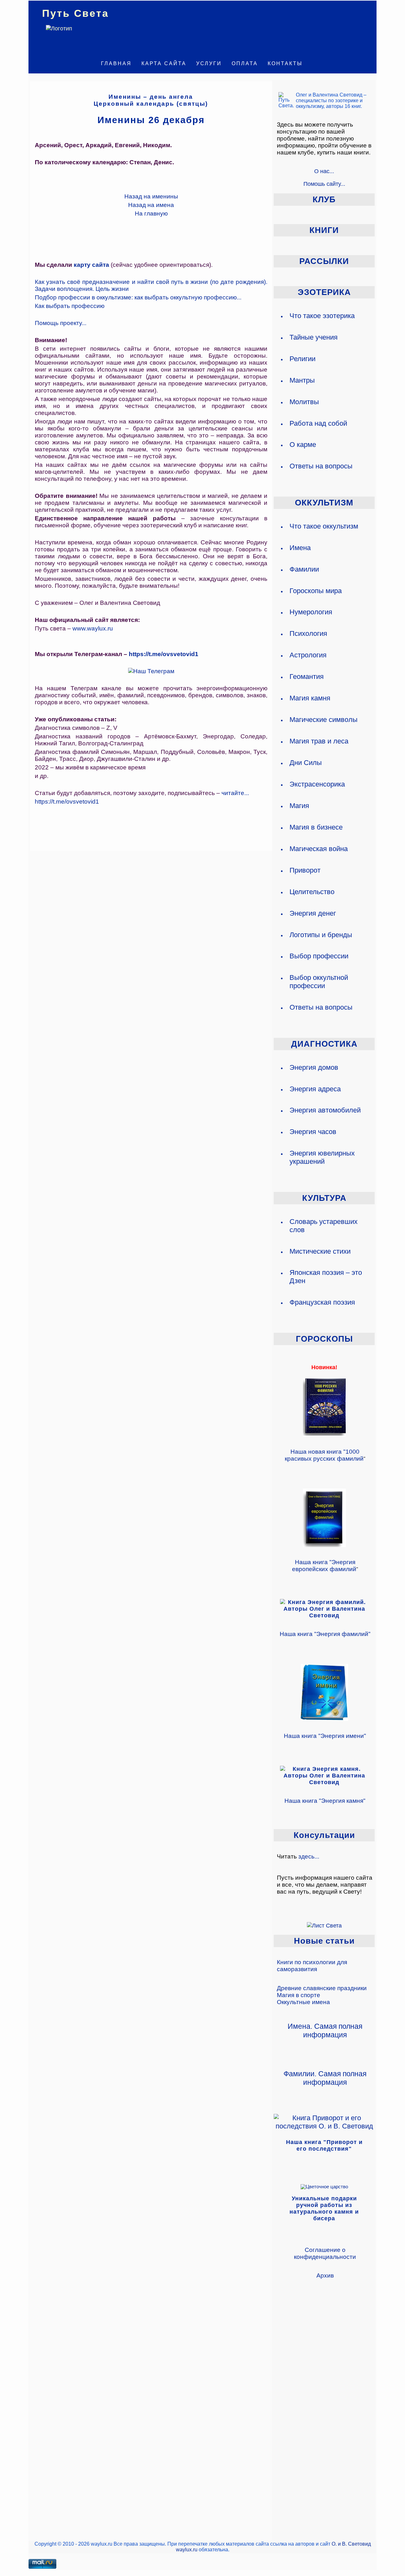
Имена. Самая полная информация (325, 2031)
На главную (151, 213)
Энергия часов (313, 1132)
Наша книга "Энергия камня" (325, 1801)
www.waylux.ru (93, 628)
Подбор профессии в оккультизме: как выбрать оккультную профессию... (138, 297)
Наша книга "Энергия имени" (325, 1736)
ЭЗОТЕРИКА (324, 292)
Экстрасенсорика (317, 784)
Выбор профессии (319, 956)
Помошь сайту (322, 184)
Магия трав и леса (319, 741)
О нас (322, 171)
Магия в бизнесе (316, 827)
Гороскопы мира (316, 591)
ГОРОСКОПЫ (324, 1339)
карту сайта (91, 265)
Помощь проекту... (61, 323)
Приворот (305, 870)
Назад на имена (151, 205)
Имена (300, 548)
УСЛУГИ (209, 63)
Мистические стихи (320, 1251)
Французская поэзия (322, 1302)
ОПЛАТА (245, 63)
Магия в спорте (299, 1995)
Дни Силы (306, 763)
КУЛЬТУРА (324, 1198)
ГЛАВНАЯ (116, 63)
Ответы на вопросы (321, 466)
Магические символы (324, 720)
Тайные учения (314, 337)
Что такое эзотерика (322, 316)
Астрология (308, 655)
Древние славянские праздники (322, 1988)
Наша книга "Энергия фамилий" (325, 1634)
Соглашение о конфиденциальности (325, 2253)
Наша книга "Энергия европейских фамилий (324, 1566)
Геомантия (307, 677)
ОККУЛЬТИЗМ (324, 503)
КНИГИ (324, 230)
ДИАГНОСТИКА (324, 1044)
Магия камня (310, 698)
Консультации (324, 1835)
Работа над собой (318, 423)
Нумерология (311, 612)
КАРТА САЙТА (164, 63)
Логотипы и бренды (321, 935)
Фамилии (304, 569)
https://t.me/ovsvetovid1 (164, 654)
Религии (302, 359)
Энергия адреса (315, 1089)
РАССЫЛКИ (324, 261)
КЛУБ (324, 199)
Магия (299, 806)
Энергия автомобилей (325, 1110)
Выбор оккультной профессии (319, 982)
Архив (325, 2275)
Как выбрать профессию (70, 306)
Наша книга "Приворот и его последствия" (324, 2145)
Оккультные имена (303, 2002)
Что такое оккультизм (324, 526)
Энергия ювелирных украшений (322, 1157)
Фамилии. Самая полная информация (325, 2078)
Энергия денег (313, 913)
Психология (308, 633)
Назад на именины (151, 196)
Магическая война (319, 849)
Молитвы (304, 402)
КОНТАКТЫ (285, 63)
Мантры (302, 380)
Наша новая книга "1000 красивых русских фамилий (324, 1455)
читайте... (235, 793)
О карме (303, 445)
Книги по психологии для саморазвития (312, 1966)
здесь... (309, 1856)
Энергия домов (314, 1067)
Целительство (312, 892)
